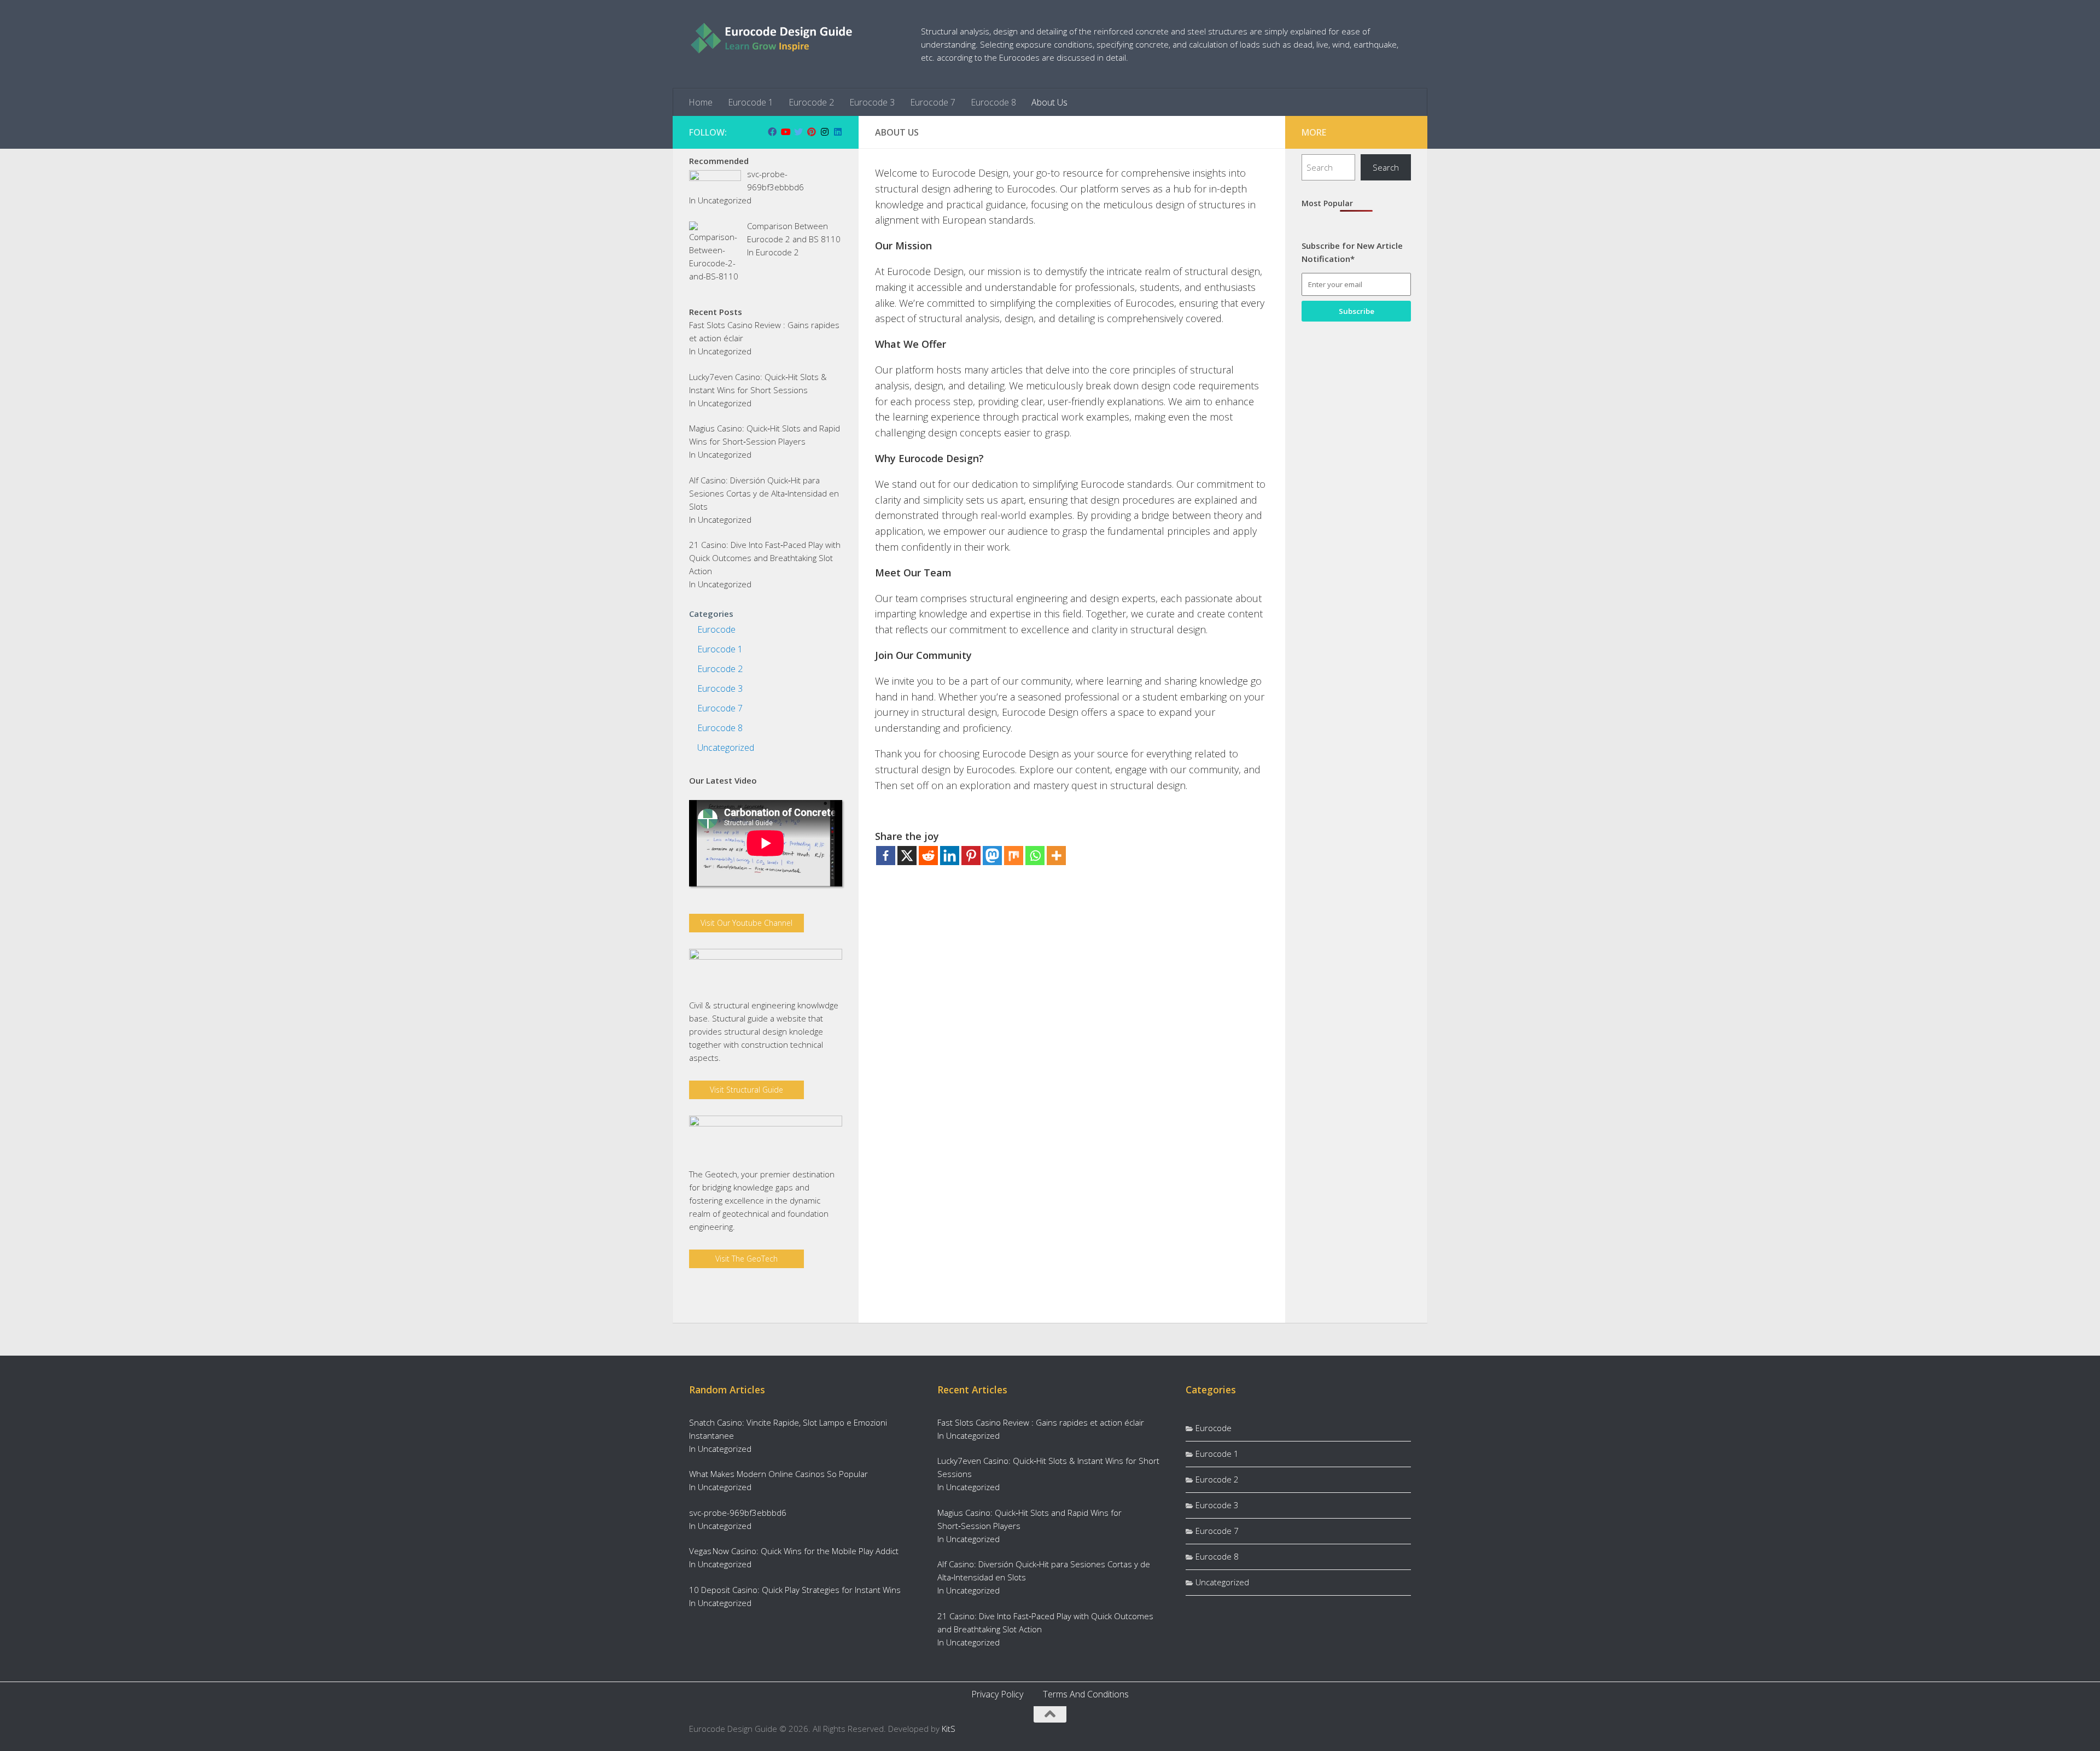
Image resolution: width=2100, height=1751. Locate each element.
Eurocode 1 (751, 102)
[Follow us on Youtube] (785, 132)
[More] (1056, 856)
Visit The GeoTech (746, 1259)
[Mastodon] (992, 856)
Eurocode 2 (811, 102)
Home (701, 102)
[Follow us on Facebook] (772, 132)
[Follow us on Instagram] (825, 132)
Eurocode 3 (872, 102)
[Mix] (1014, 856)
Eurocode (716, 629)
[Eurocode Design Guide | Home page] (771, 38)
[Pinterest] (971, 856)
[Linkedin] (950, 856)
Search (1386, 167)
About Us (1049, 102)
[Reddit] (928, 856)
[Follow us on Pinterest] (812, 132)
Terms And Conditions (1086, 1694)
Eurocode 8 (993, 102)
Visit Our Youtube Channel (746, 923)
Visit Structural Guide (746, 1090)
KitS (949, 1729)
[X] (907, 856)
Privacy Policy (997, 1694)
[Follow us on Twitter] (798, 132)
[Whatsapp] (1035, 856)
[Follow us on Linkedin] (838, 132)
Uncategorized (725, 200)
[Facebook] (886, 856)
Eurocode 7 (933, 102)
